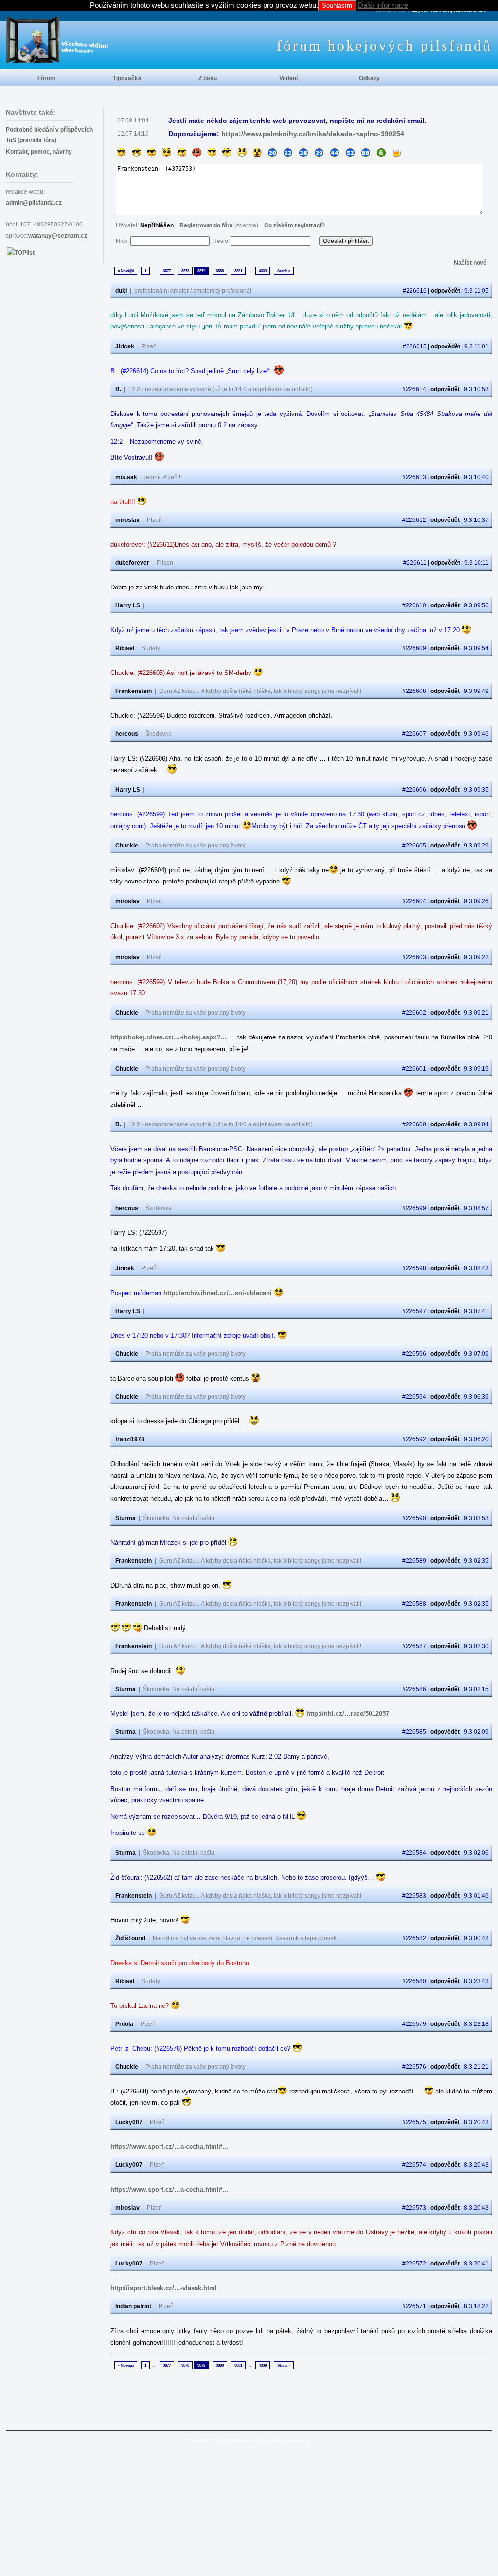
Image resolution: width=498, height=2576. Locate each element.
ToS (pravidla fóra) (31, 140)
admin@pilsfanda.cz (34, 203)
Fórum (46, 78)
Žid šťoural (130, 1938)
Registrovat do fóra (206, 225)
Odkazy (369, 78)
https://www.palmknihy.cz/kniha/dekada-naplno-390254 (313, 134)
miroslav (127, 520)
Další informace (383, 5)
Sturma (125, 1518)
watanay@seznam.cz (58, 236)
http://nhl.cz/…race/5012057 (348, 1714)
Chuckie (127, 846)
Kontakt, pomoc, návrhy (39, 152)
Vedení (288, 78)
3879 (201, 271)
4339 (263, 271)
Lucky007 (129, 2122)
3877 (167, 271)
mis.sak (126, 477)
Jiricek (125, 346)
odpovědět (445, 291)
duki (121, 291)
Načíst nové (470, 263)
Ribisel (125, 648)
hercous (127, 734)
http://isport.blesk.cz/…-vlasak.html (164, 2288)
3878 (185, 271)
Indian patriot (133, 2306)
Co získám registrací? (294, 225)
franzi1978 (130, 1439)
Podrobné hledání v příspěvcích (49, 130)
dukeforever (132, 563)
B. (118, 389)
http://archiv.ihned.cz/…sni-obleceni (218, 1293)
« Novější (126, 271)
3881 (238, 271)
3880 (220, 271)
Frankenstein (133, 691)
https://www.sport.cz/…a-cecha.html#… (169, 2147)
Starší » (284, 271)
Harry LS (128, 605)
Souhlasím (337, 6)
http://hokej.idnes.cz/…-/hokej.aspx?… (169, 1037)
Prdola (124, 2024)
